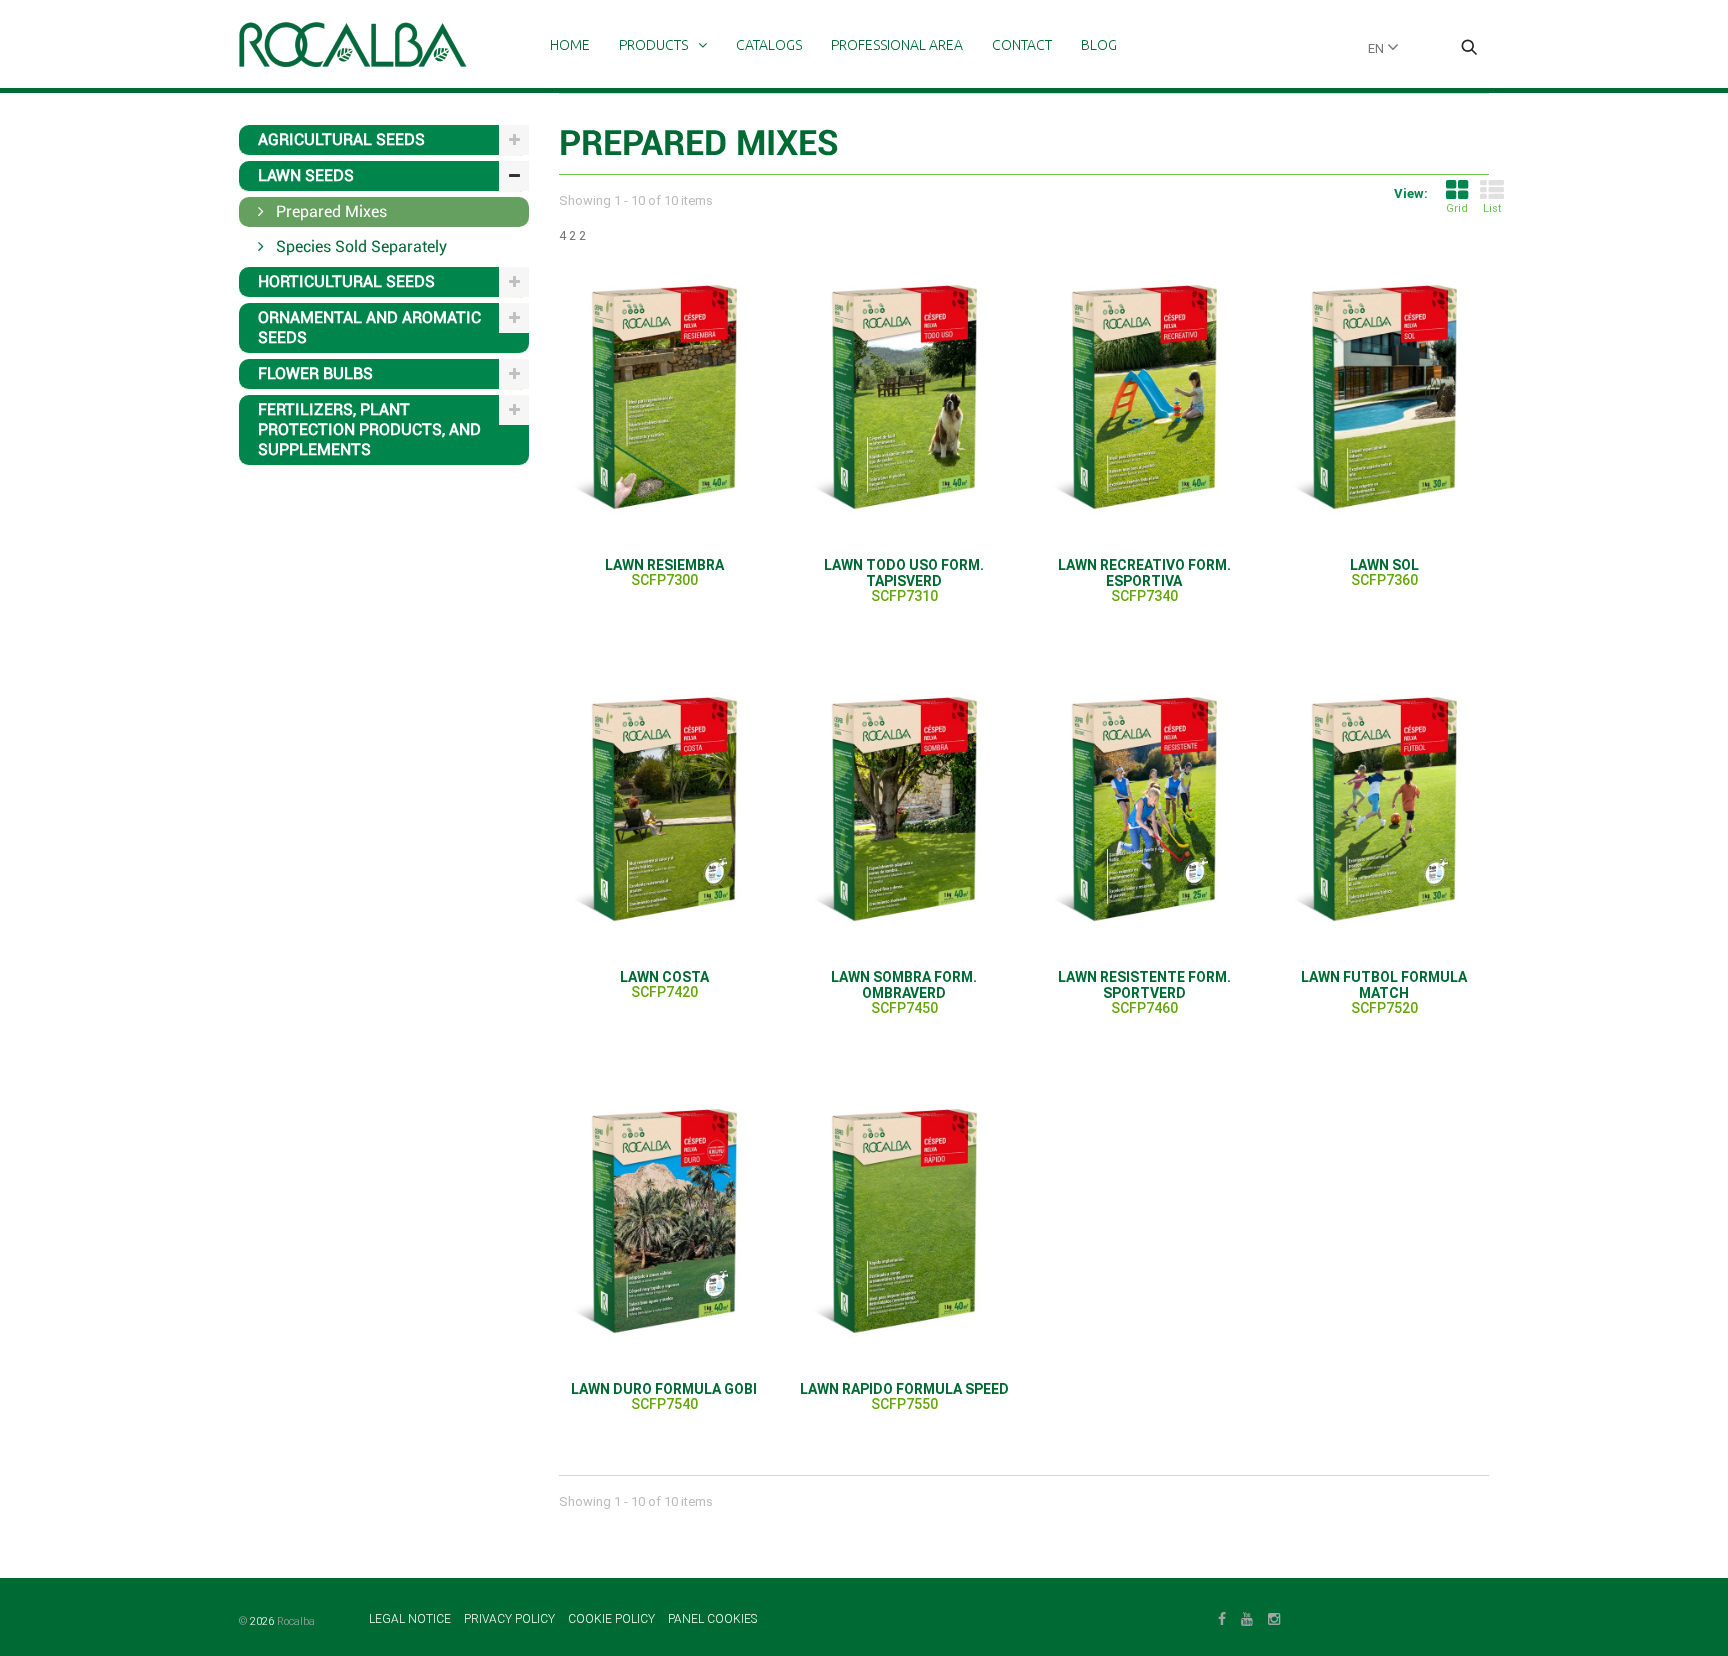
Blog (1099, 45)
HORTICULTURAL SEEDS (346, 281)
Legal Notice (411, 1619)
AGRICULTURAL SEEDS (341, 139)
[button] (1469, 49)
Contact (1022, 45)
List (1492, 208)
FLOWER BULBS (315, 373)
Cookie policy (613, 1619)
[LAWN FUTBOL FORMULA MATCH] (1384, 808)
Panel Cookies (712, 1619)
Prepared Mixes (329, 211)
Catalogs (769, 45)
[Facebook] (1222, 1617)
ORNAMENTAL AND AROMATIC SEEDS (369, 327)
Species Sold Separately (359, 246)
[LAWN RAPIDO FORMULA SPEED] (904, 1220)
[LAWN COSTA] (664, 808)
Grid (1457, 208)
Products (653, 45)
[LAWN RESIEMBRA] (664, 396)
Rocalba (296, 1621)
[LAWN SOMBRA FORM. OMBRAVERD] (904, 808)
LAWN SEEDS (306, 175)
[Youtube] (1247, 1617)
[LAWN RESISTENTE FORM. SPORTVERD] (1144, 808)
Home (570, 45)
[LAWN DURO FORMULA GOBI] (664, 1220)
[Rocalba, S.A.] (353, 44)
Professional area (897, 45)
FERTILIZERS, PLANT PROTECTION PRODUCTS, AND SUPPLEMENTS (369, 429)
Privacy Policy (511, 1619)
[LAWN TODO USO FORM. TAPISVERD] (904, 396)
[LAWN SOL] (1384, 396)
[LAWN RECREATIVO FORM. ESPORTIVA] (1144, 396)
